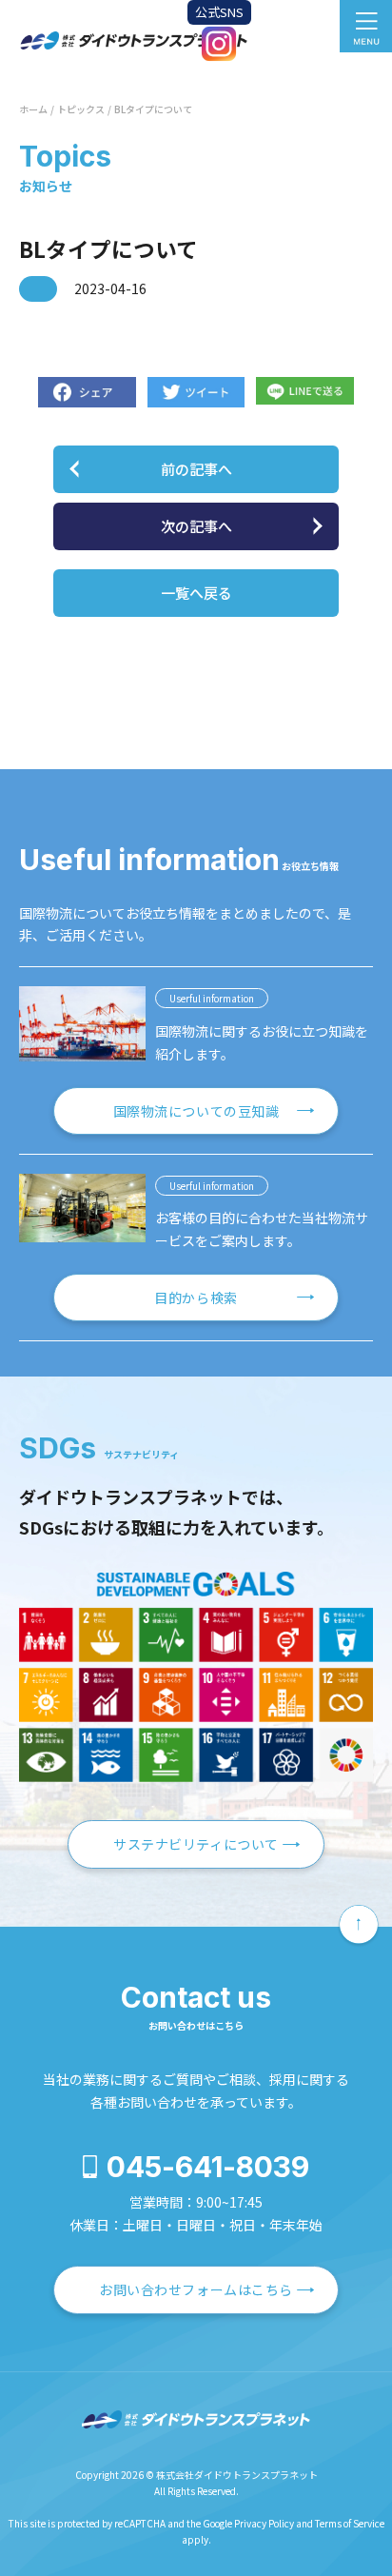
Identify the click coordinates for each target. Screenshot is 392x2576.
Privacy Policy (264, 2523)
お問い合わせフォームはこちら (196, 2289)
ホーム (33, 109)
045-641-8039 (208, 2167)
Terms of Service (350, 2523)
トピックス (81, 109)
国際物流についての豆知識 (196, 1111)
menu (366, 26)
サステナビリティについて (196, 1844)
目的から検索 (196, 1298)
